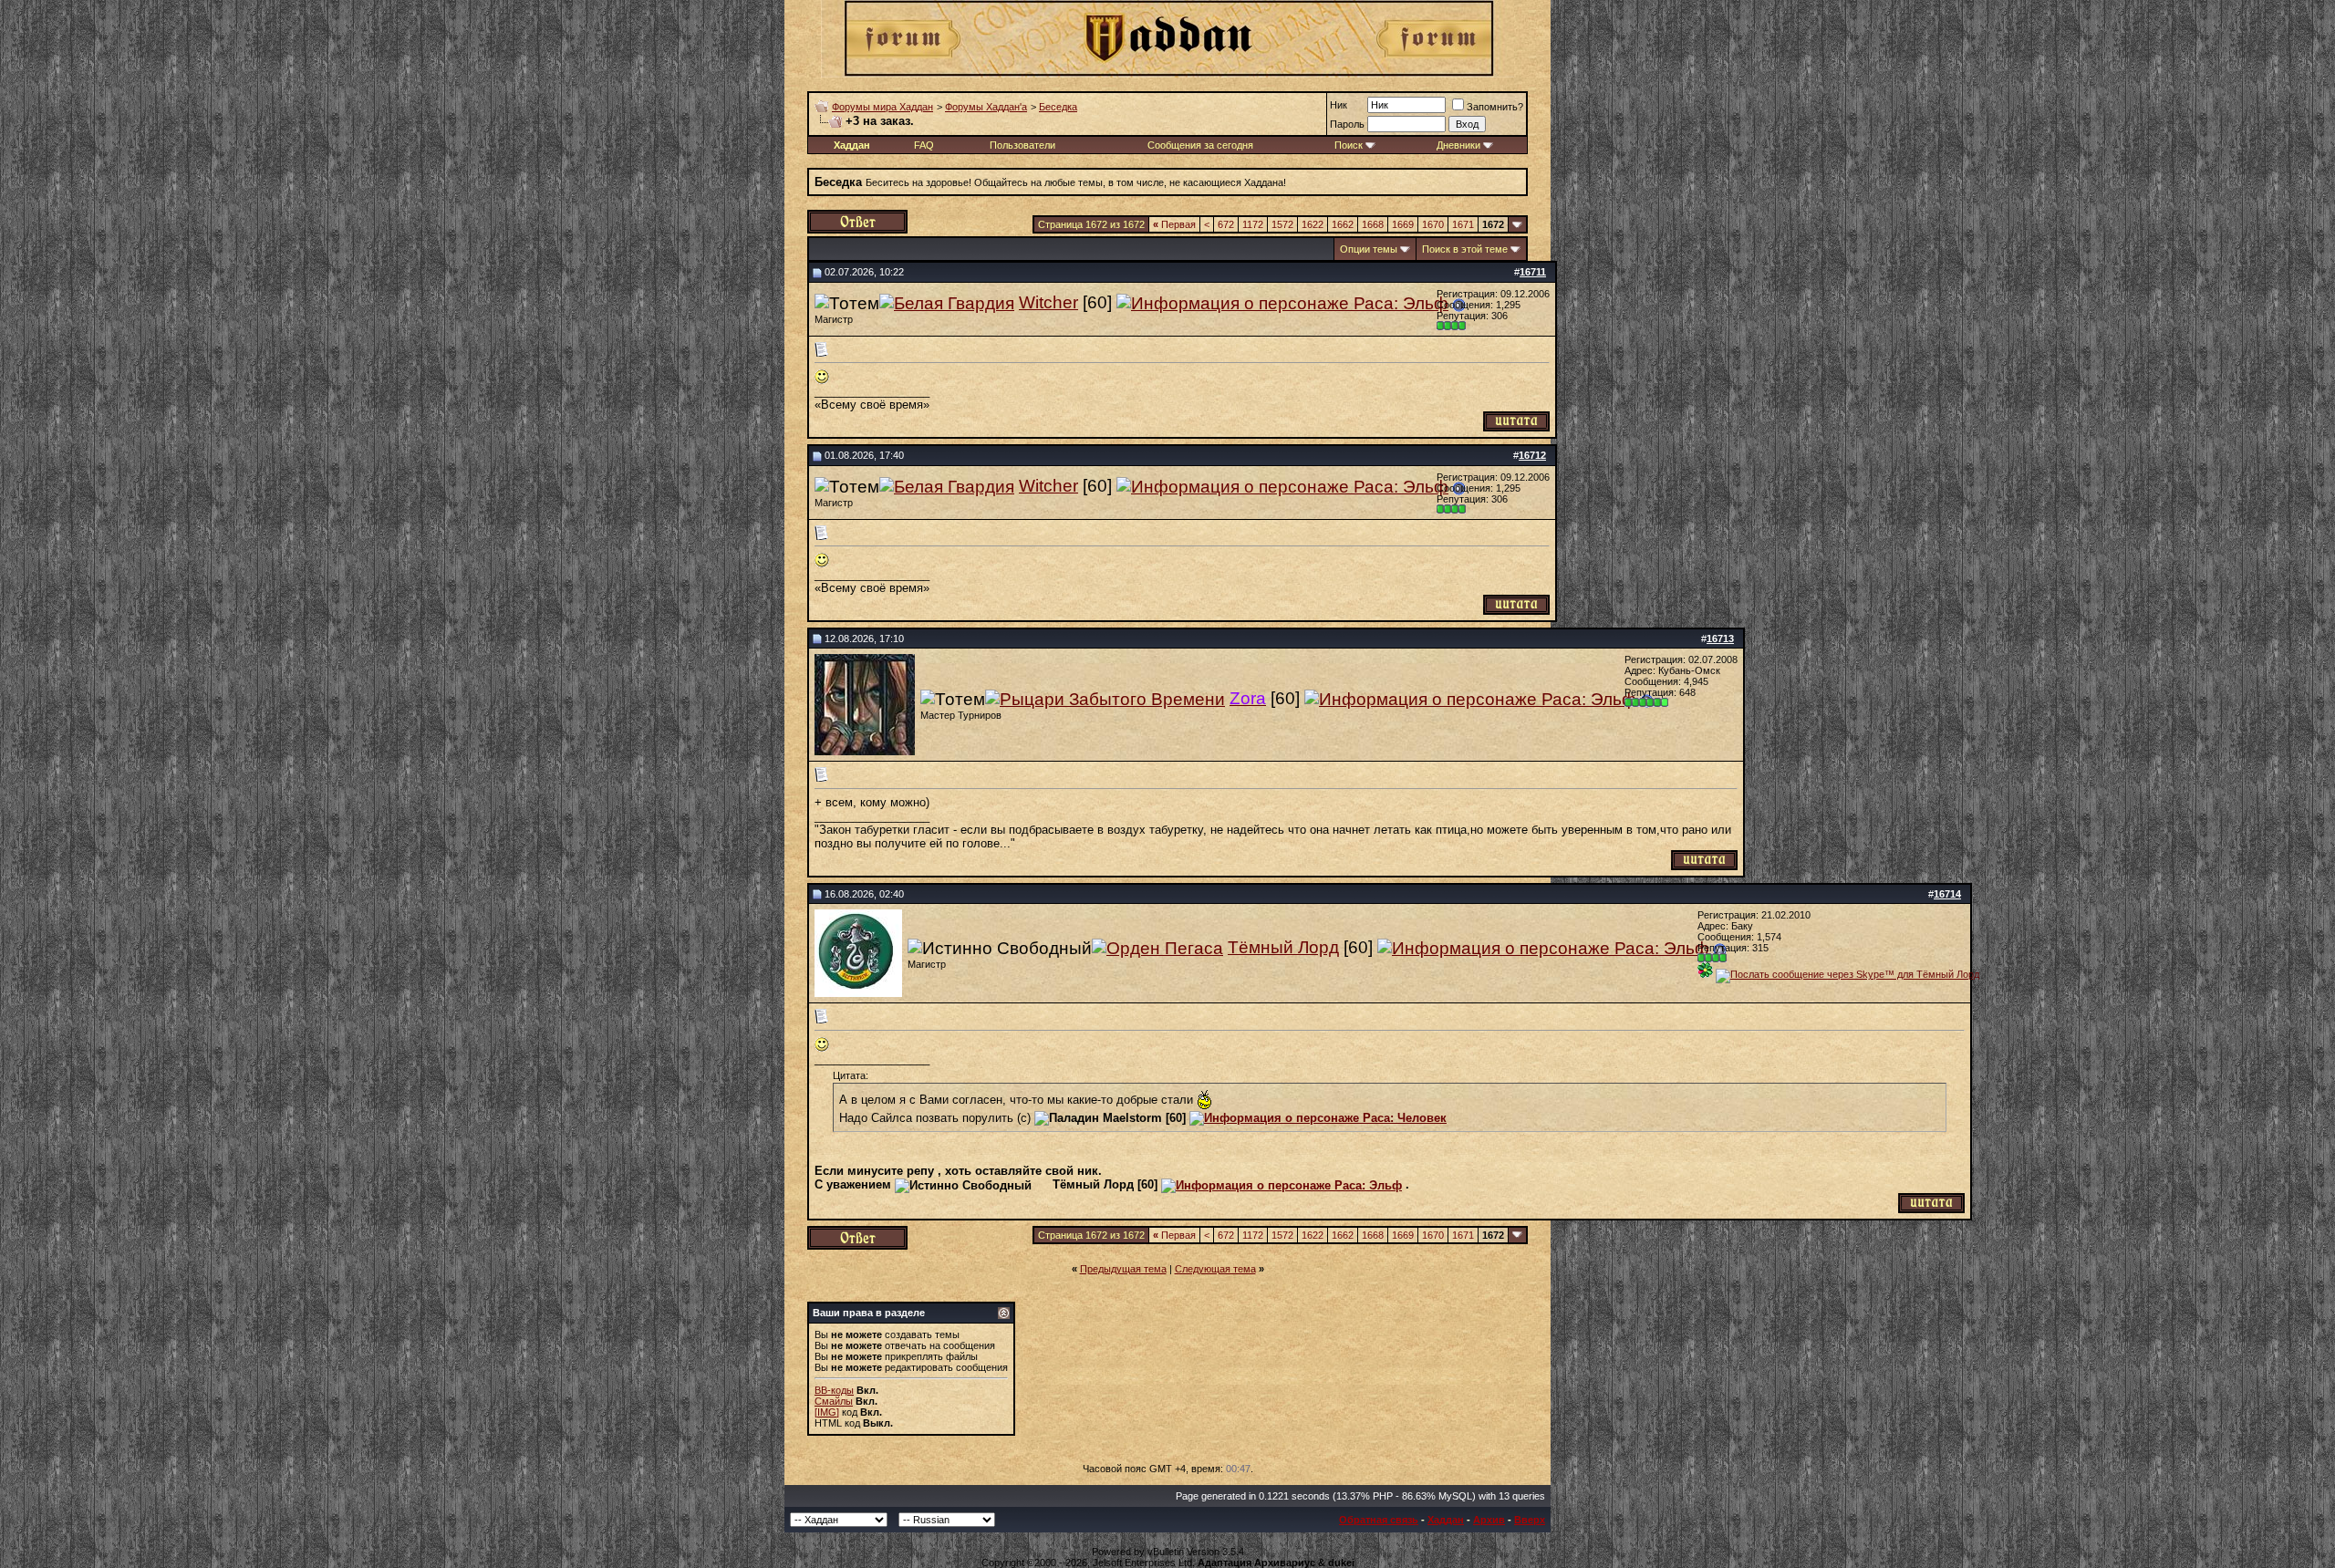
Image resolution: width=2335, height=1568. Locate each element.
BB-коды (834, 1390)
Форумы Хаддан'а (986, 107)
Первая (1174, 224)
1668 (1373, 224)
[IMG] (827, 1412)
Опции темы (1369, 249)
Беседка (1058, 107)
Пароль (1347, 124)
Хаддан (1446, 1520)
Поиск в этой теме (1465, 249)
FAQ (924, 145)
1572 (1282, 224)
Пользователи (1022, 145)
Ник (1339, 105)
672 (1226, 224)
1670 (1433, 224)
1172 (1253, 224)
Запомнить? (1495, 107)
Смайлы (834, 1401)
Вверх (1530, 1520)
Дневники (1458, 145)
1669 (1403, 224)
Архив (1489, 1520)
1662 (1343, 224)
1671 (1463, 224)
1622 (1313, 224)
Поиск (1349, 145)
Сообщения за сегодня (1200, 145)
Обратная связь (1379, 1520)
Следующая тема (1215, 1269)
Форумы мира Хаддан (882, 107)
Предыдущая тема (1123, 1269)
